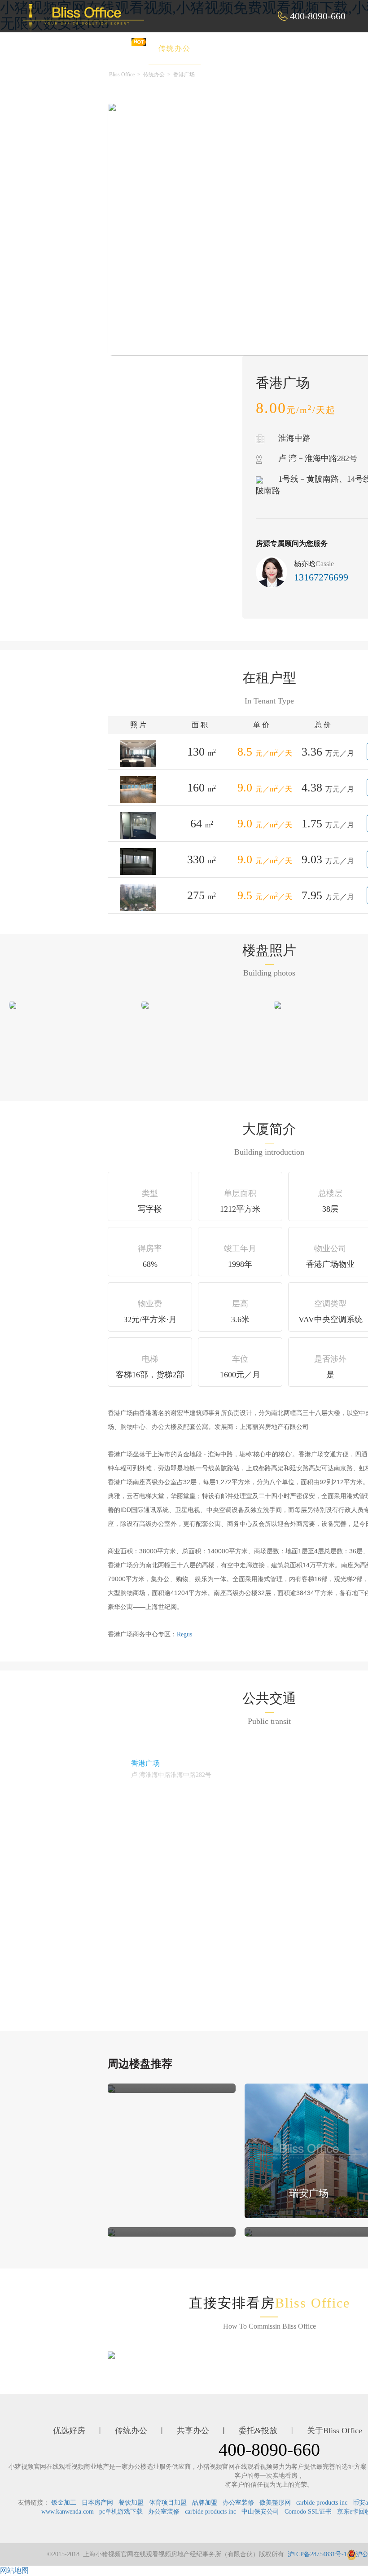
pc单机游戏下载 (121, 2512)
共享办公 (236, 48)
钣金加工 (64, 2503)
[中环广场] (248, 2232)
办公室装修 (238, 2503)
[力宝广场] (111, 2232)
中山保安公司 (260, 2512)
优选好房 (114, 48)
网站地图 (14, 2570)
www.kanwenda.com (68, 2512)
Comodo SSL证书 (308, 2512)
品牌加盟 (205, 2503)
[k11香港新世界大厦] (111, 2088)
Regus (184, 1634)
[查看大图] (13, 1004)
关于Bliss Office (335, 2431)
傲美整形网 (275, 2503)
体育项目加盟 (168, 2503)
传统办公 (175, 48)
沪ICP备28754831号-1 (317, 2554)
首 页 (59, 48)
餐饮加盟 (131, 2503)
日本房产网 (97, 2503)
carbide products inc (322, 2503)
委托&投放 (300, 48)
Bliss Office (122, 75)
